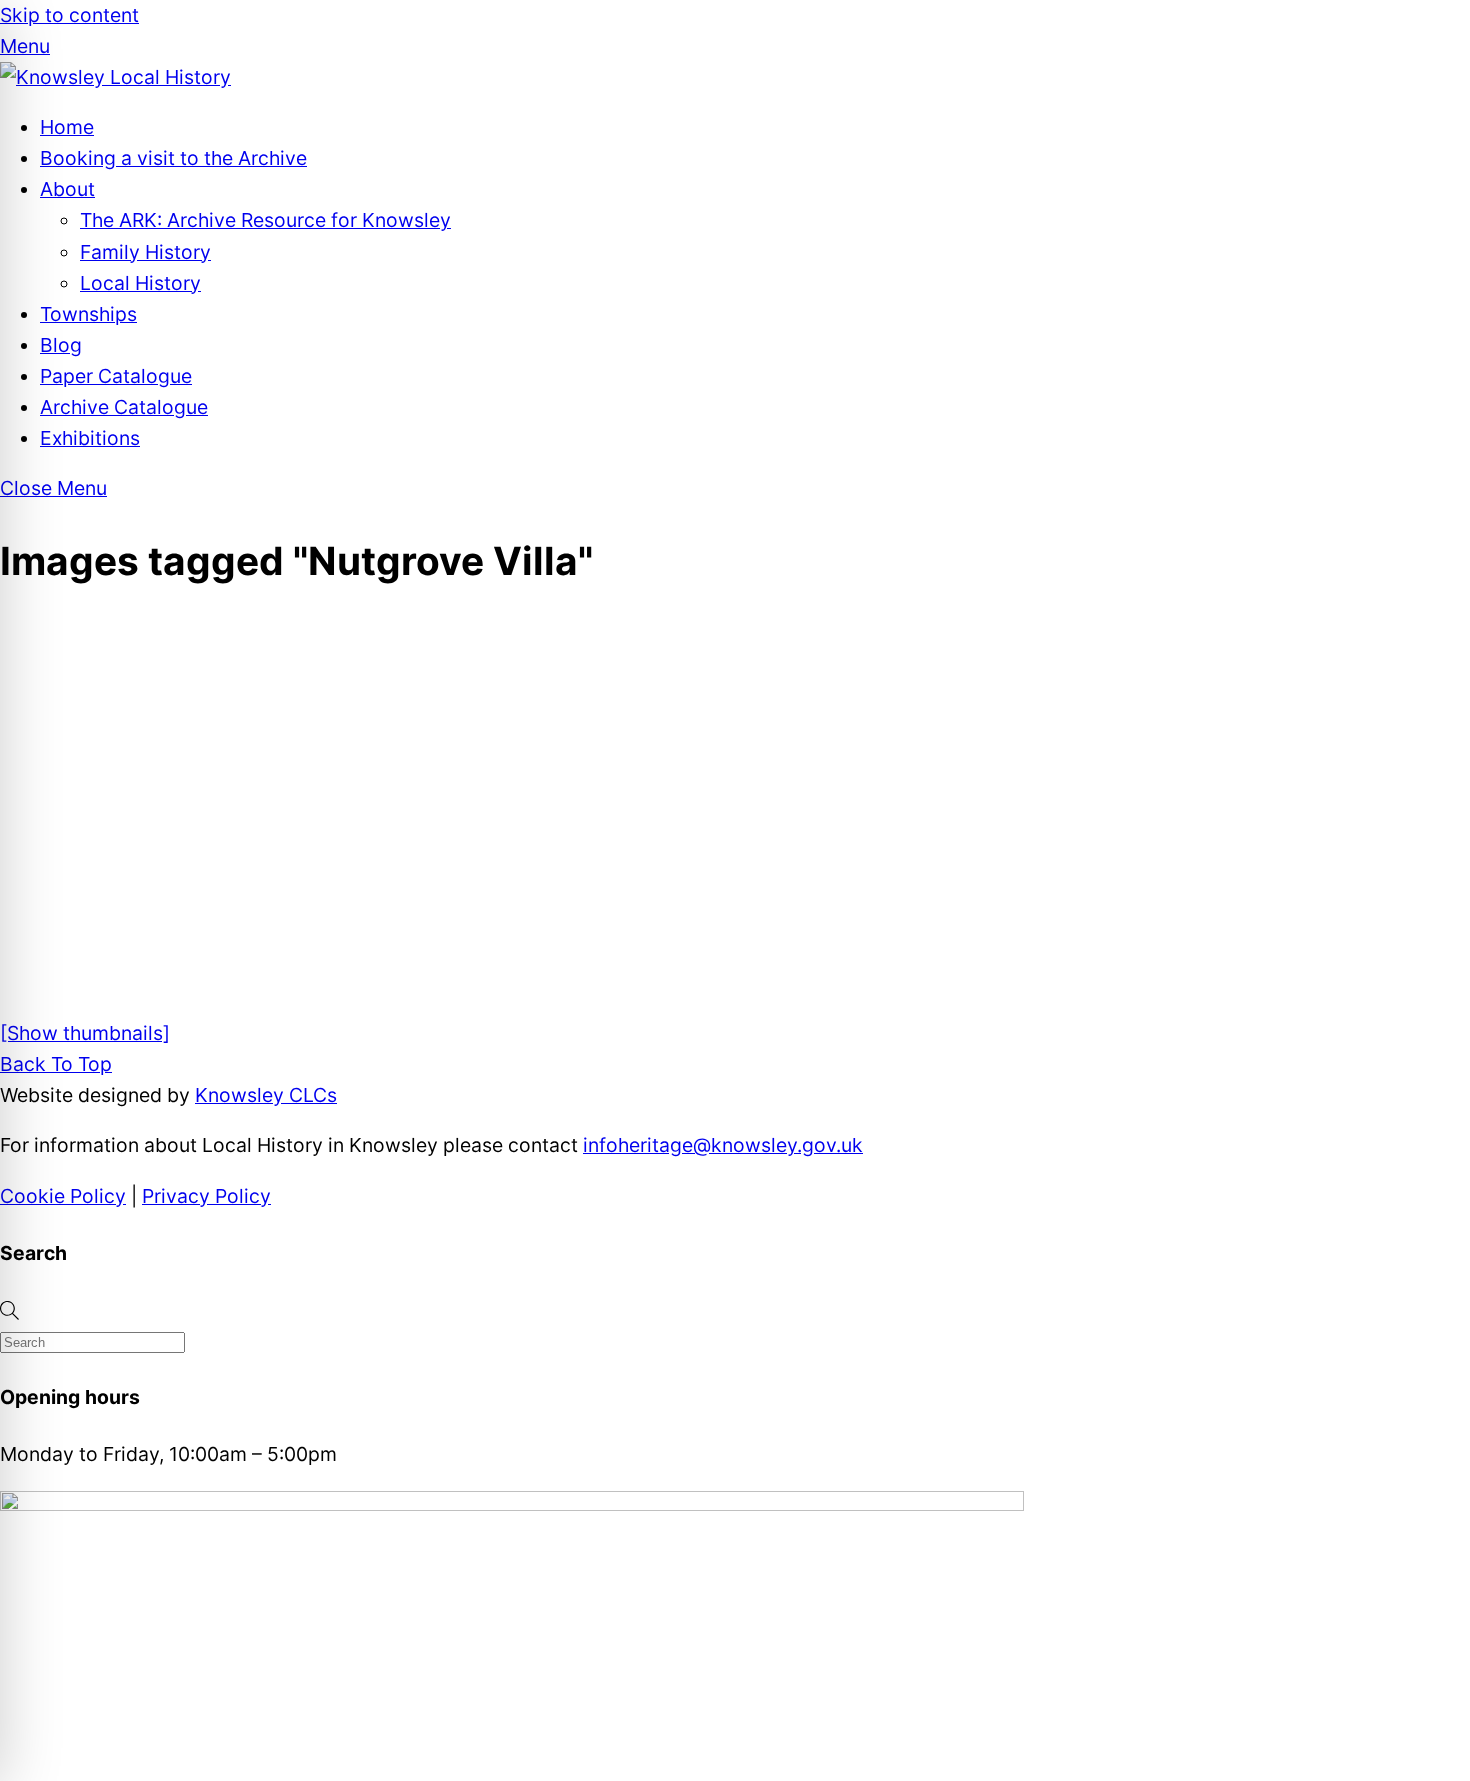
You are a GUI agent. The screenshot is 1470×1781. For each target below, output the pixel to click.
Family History (145, 252)
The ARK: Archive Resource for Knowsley (265, 220)
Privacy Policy (206, 1196)
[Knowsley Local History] (115, 77)
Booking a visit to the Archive (173, 158)
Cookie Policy (63, 1196)
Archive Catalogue (124, 407)
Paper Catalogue (116, 376)
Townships (88, 314)
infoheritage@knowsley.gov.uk (723, 1145)
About (67, 189)
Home (67, 127)
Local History (140, 283)
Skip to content (69, 15)
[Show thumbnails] (85, 1033)
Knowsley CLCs (266, 1095)
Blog (61, 345)
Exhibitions (90, 438)
